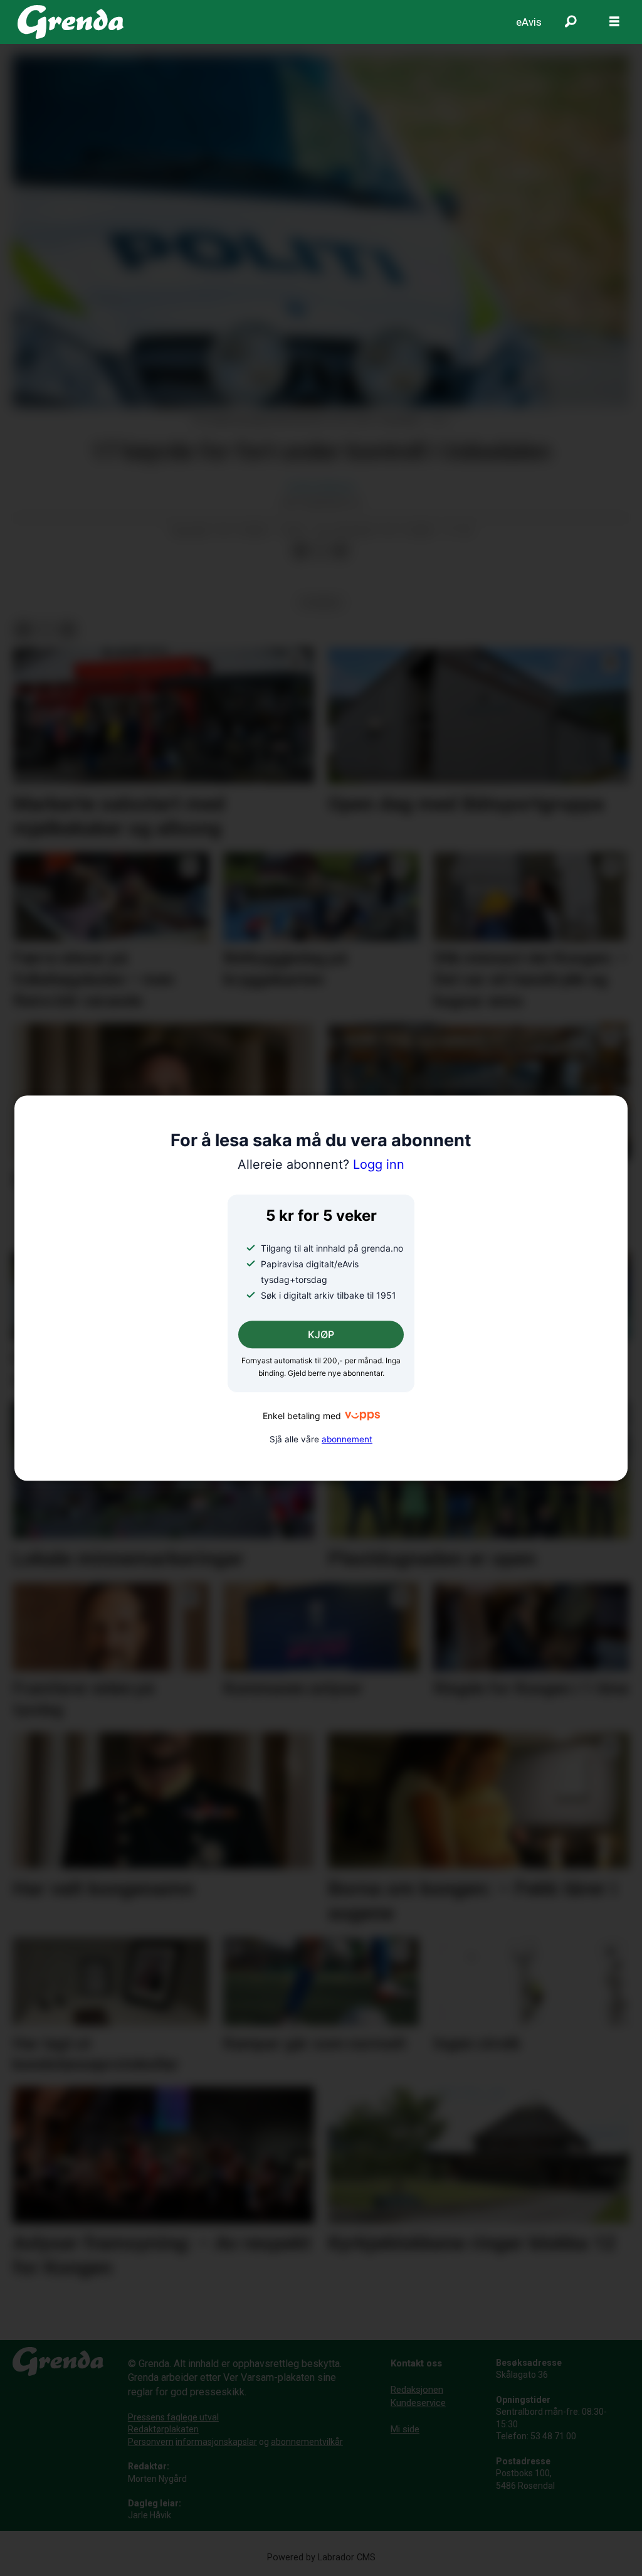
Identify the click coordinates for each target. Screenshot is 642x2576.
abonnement (347, 1439)
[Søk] (571, 22)
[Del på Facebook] (300, 551)
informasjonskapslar (216, 2442)
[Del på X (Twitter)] (320, 551)
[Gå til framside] (71, 22)
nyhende (321, 602)
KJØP (321, 1335)
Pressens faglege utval (173, 2417)
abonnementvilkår (307, 2442)
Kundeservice (418, 2403)
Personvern (151, 2442)
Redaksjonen (417, 2390)
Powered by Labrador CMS (321, 2557)
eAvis (529, 22)
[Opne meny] (614, 22)
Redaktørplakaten (163, 2429)
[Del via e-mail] (340, 551)
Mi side (405, 2429)
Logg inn (321, 1164)
